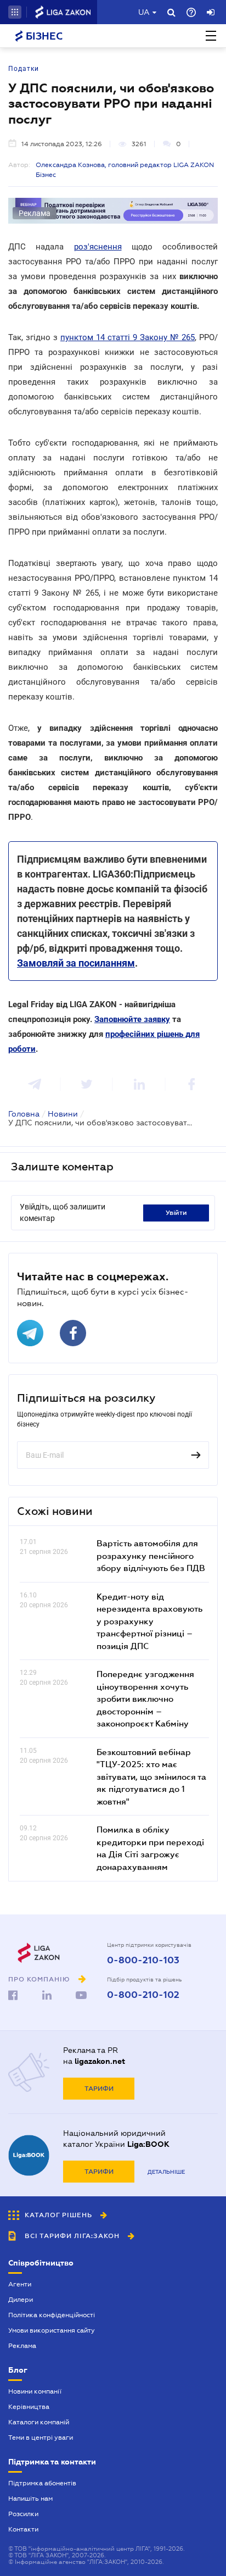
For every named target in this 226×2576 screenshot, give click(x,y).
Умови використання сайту (52, 2330)
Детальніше (166, 2172)
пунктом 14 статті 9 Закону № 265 (128, 337)
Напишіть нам (30, 2499)
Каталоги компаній (39, 2422)
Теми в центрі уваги (41, 2438)
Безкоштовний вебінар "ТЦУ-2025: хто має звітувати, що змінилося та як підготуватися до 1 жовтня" (151, 1776)
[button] (15, 12)
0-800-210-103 (143, 1961)
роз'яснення (98, 247)
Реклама (22, 2346)
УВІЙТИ (176, 1213)
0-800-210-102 (143, 1995)
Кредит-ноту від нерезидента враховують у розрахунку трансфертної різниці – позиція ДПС (149, 1621)
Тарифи (99, 2089)
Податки (24, 69)
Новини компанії (35, 2391)
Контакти (23, 2529)
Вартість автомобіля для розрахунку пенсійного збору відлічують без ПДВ (151, 1555)
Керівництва (29, 2407)
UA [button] (144, 12)
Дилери (21, 2300)
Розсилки (23, 2514)
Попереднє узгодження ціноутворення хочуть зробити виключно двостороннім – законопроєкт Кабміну (145, 1698)
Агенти (20, 2284)
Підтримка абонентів (42, 2483)
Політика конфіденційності (52, 2315)
